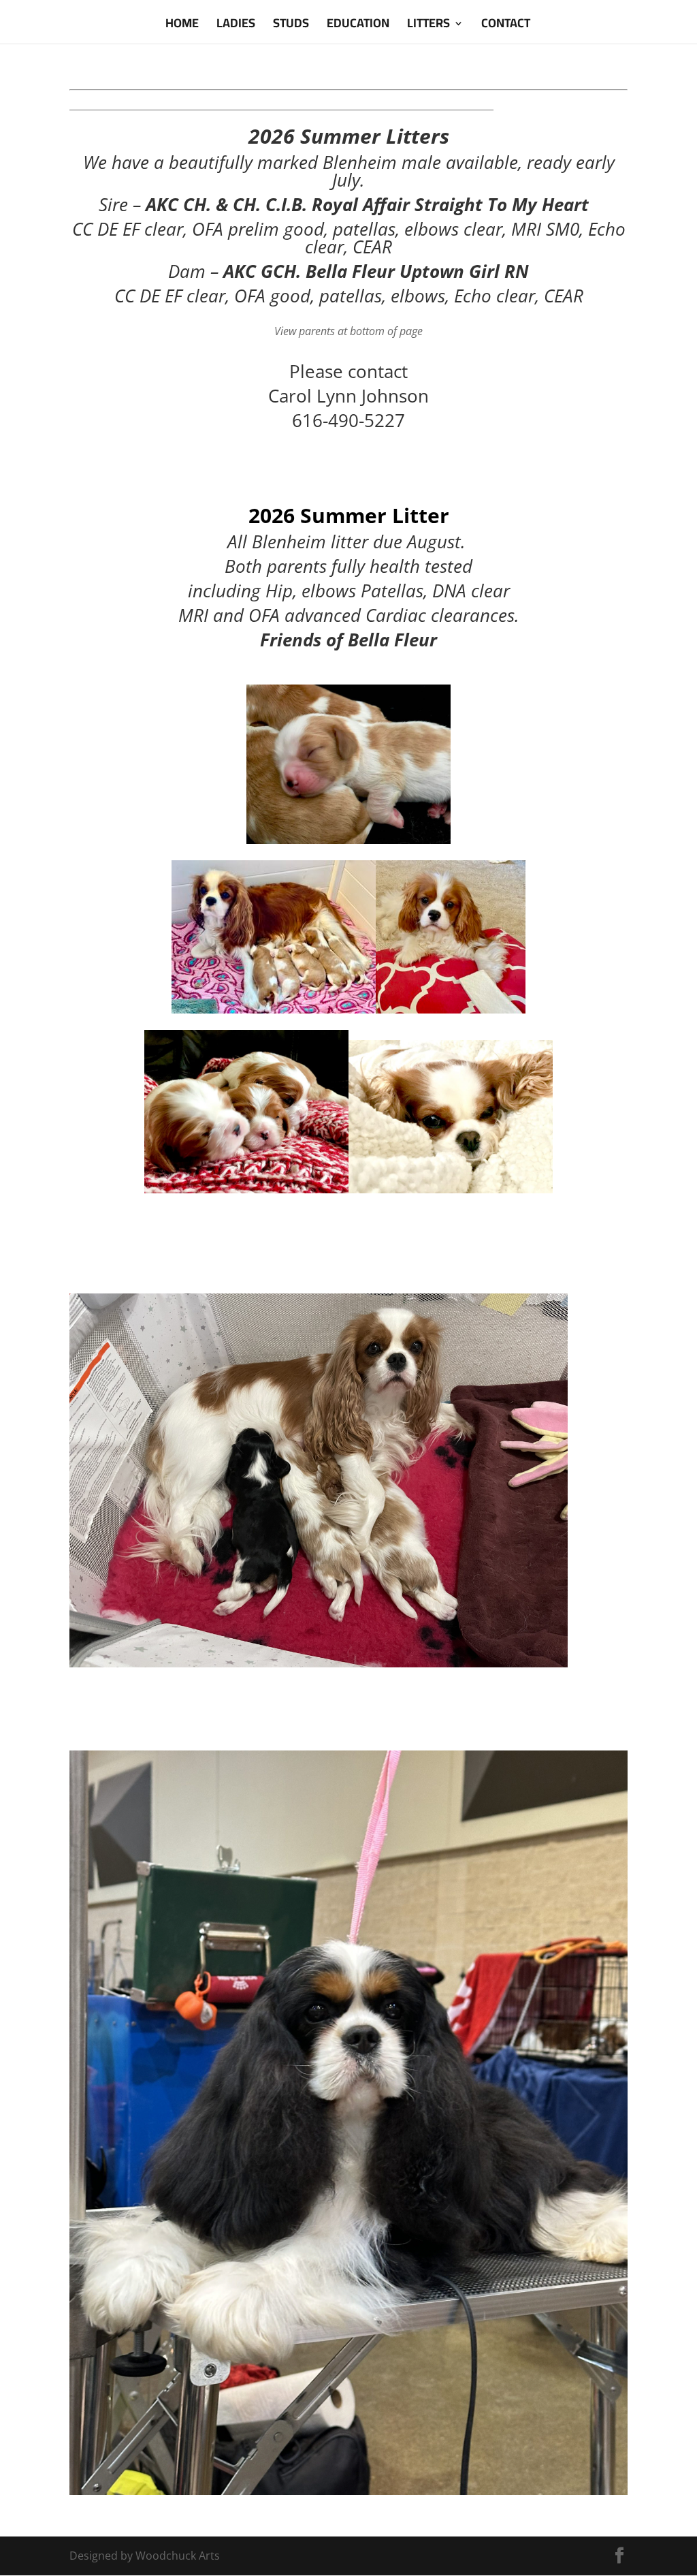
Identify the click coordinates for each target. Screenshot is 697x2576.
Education (358, 26)
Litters (428, 26)
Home (182, 26)
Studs (291, 26)
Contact (506, 26)
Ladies (236, 26)
